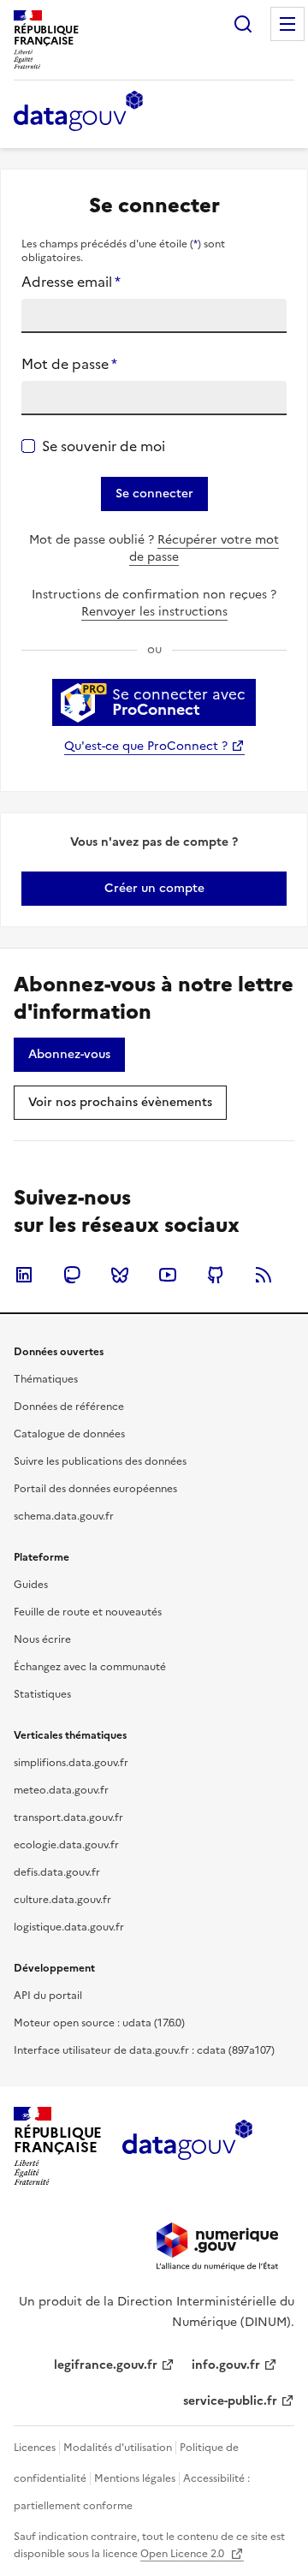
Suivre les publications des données (100, 1461)
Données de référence (69, 1407)
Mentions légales (135, 2478)
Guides (31, 1585)
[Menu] (287, 24)
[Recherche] (243, 24)
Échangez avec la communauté (90, 1667)
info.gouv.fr (226, 2365)
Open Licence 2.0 (184, 2554)
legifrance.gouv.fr (106, 2365)
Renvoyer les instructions (154, 612)
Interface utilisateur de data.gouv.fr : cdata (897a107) (144, 2050)
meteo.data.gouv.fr (61, 1790)
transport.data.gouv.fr (68, 1817)
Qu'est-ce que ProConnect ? (146, 746)
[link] (154, 889)
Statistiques (42, 1694)
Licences (35, 2448)
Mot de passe (69, 364)
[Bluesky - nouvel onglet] (120, 1275)
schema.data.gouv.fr (64, 1516)
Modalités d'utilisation (118, 2448)
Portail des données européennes (95, 1489)
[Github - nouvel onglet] (216, 1275)
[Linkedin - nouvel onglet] (24, 1275)
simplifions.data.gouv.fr (71, 1763)
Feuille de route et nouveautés (88, 1612)
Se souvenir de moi (104, 446)
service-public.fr (230, 2401)
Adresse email (71, 282)
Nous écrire (42, 1639)
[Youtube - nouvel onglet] (168, 1275)
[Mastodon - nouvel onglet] (72, 1275)
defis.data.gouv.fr (57, 1872)
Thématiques (46, 1379)
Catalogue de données (69, 1434)
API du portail (48, 1996)
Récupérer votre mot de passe (204, 548)
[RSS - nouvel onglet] (264, 1275)
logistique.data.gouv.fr (69, 1927)
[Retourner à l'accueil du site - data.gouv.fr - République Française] (187, 2146)
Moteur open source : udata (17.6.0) (99, 2023)
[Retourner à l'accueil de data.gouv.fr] (78, 112)
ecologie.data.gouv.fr (66, 1845)
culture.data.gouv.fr (62, 1900)
